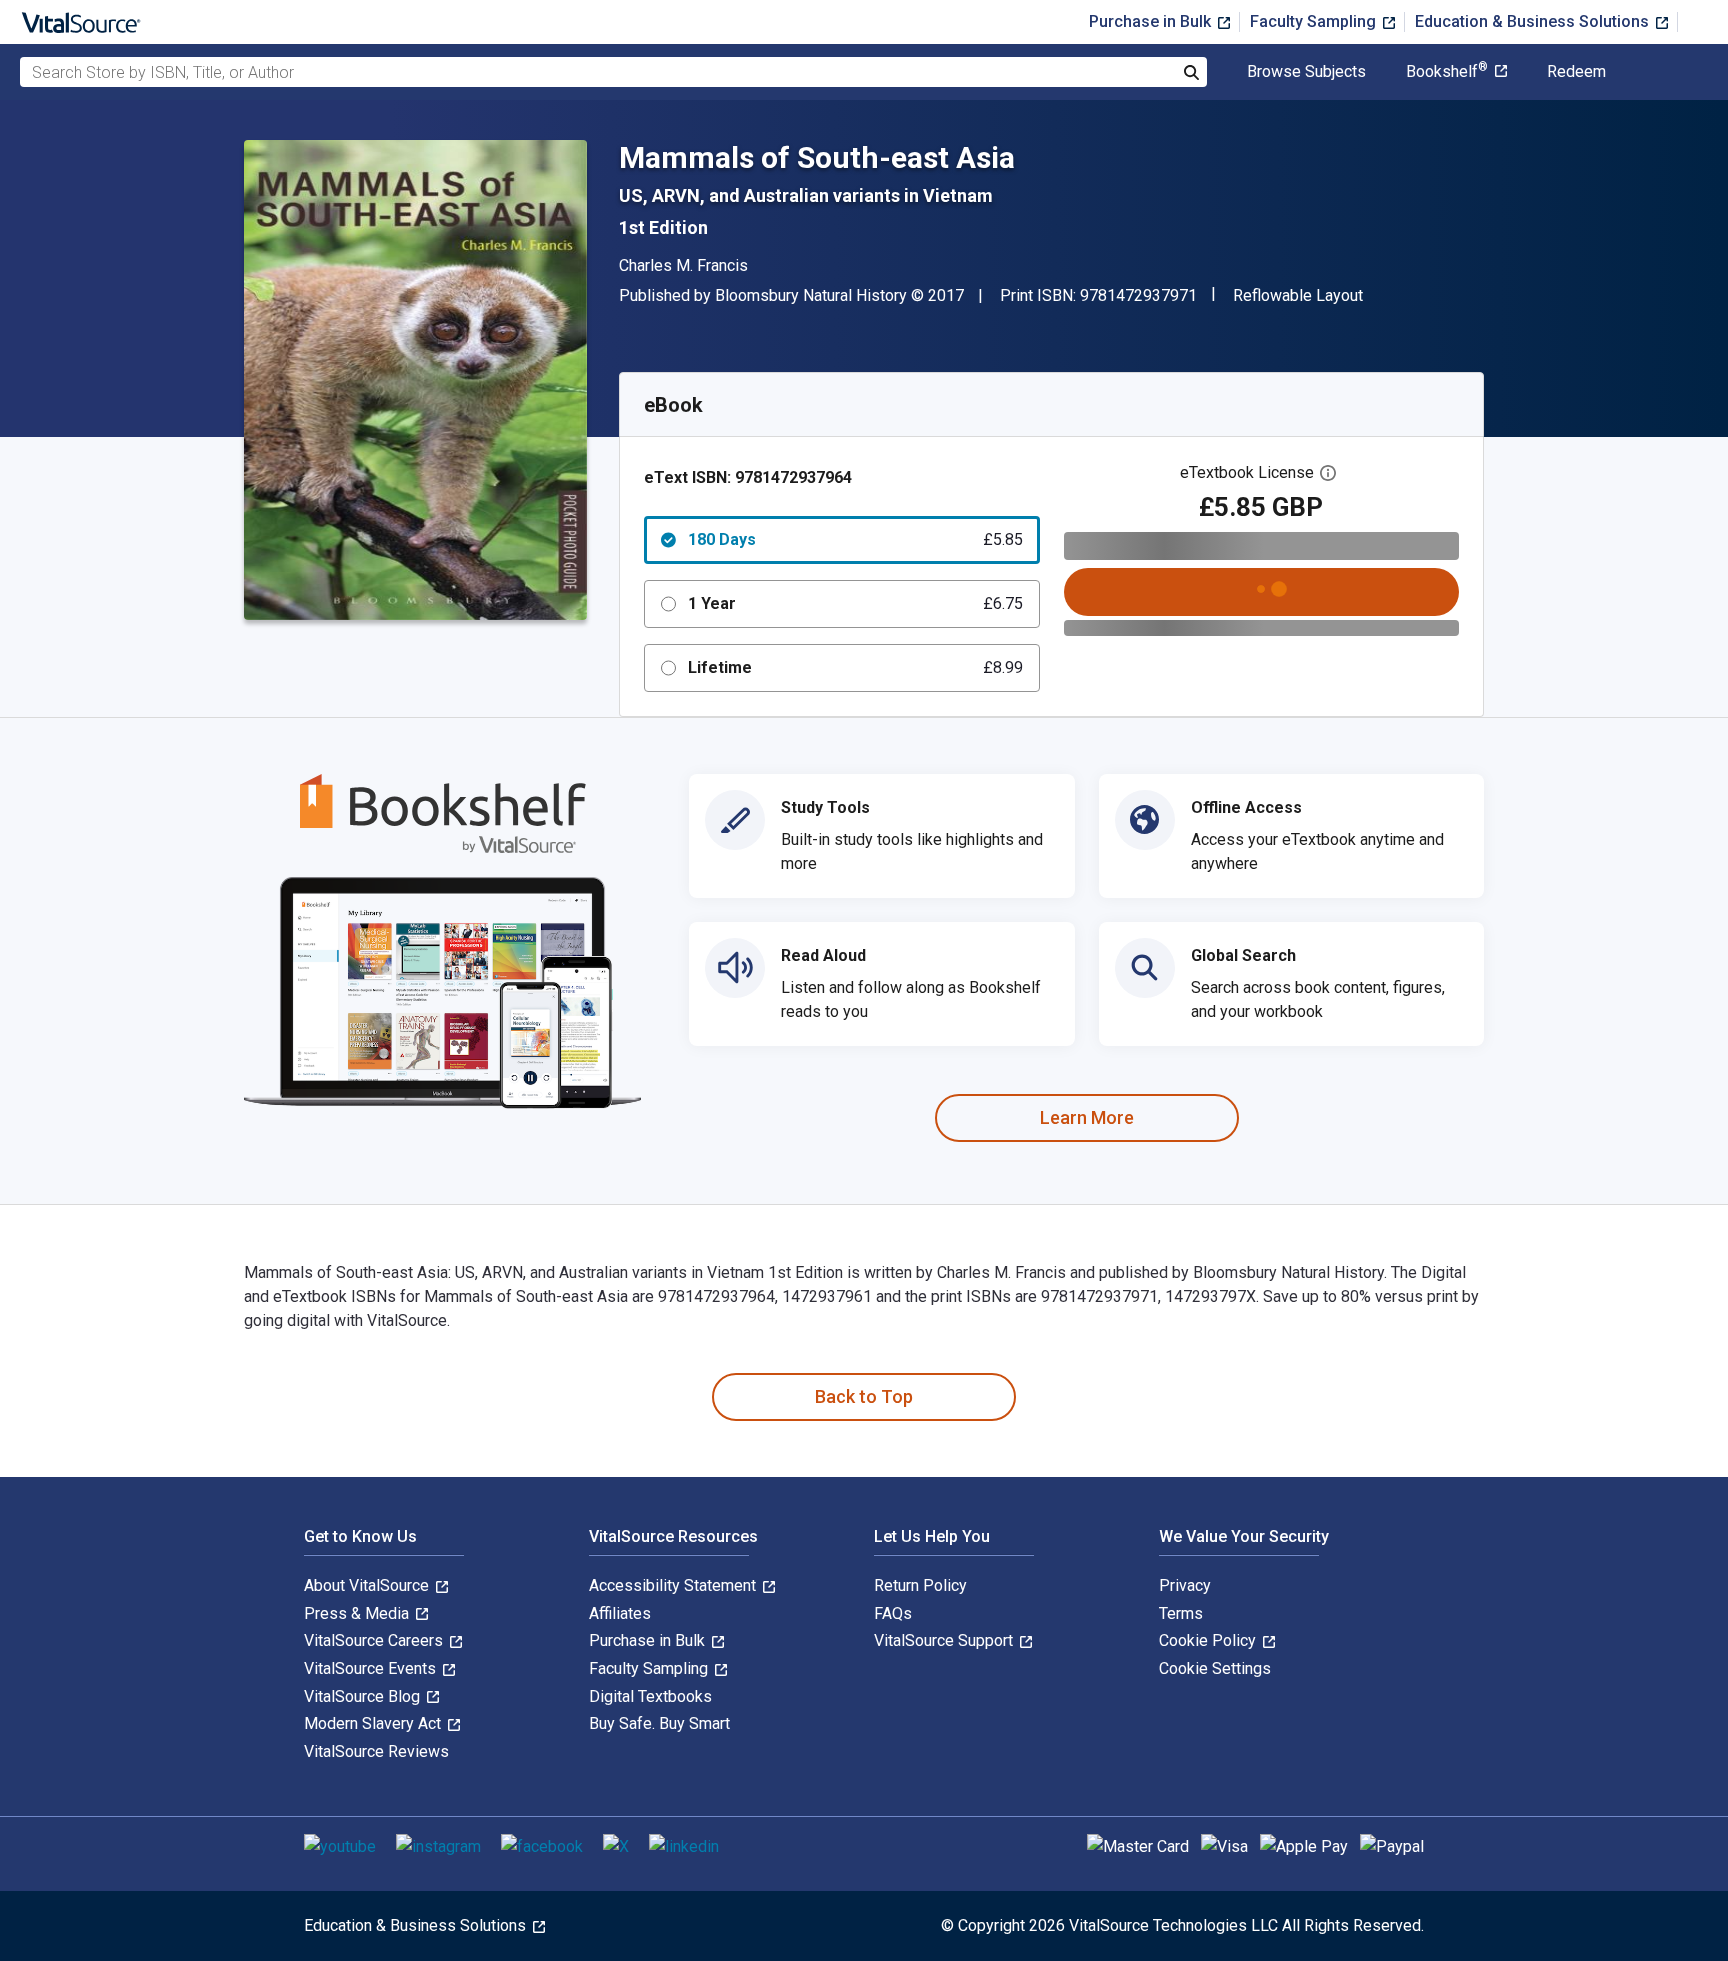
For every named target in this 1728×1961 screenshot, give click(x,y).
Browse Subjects (1306, 72)
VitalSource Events (372, 1668)
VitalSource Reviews (376, 1751)
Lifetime (855, 667)
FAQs (893, 1613)
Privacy (1185, 1585)
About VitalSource (368, 1585)
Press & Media (358, 1613)
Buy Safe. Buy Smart (659, 1723)
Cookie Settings (1215, 1668)
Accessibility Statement (674, 1585)
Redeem (1576, 72)
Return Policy (920, 1585)
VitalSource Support (945, 1640)
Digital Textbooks (650, 1696)
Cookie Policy (1209, 1640)
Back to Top (864, 1396)
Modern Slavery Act (374, 1723)
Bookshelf (1447, 72)
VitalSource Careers (375, 1640)
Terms (1181, 1613)
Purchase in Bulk (1152, 21)
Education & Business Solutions (1534, 21)
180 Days (855, 539)
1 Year (855, 603)
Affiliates (620, 1613)
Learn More (1087, 1117)
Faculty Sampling (1315, 21)
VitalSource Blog (364, 1696)
